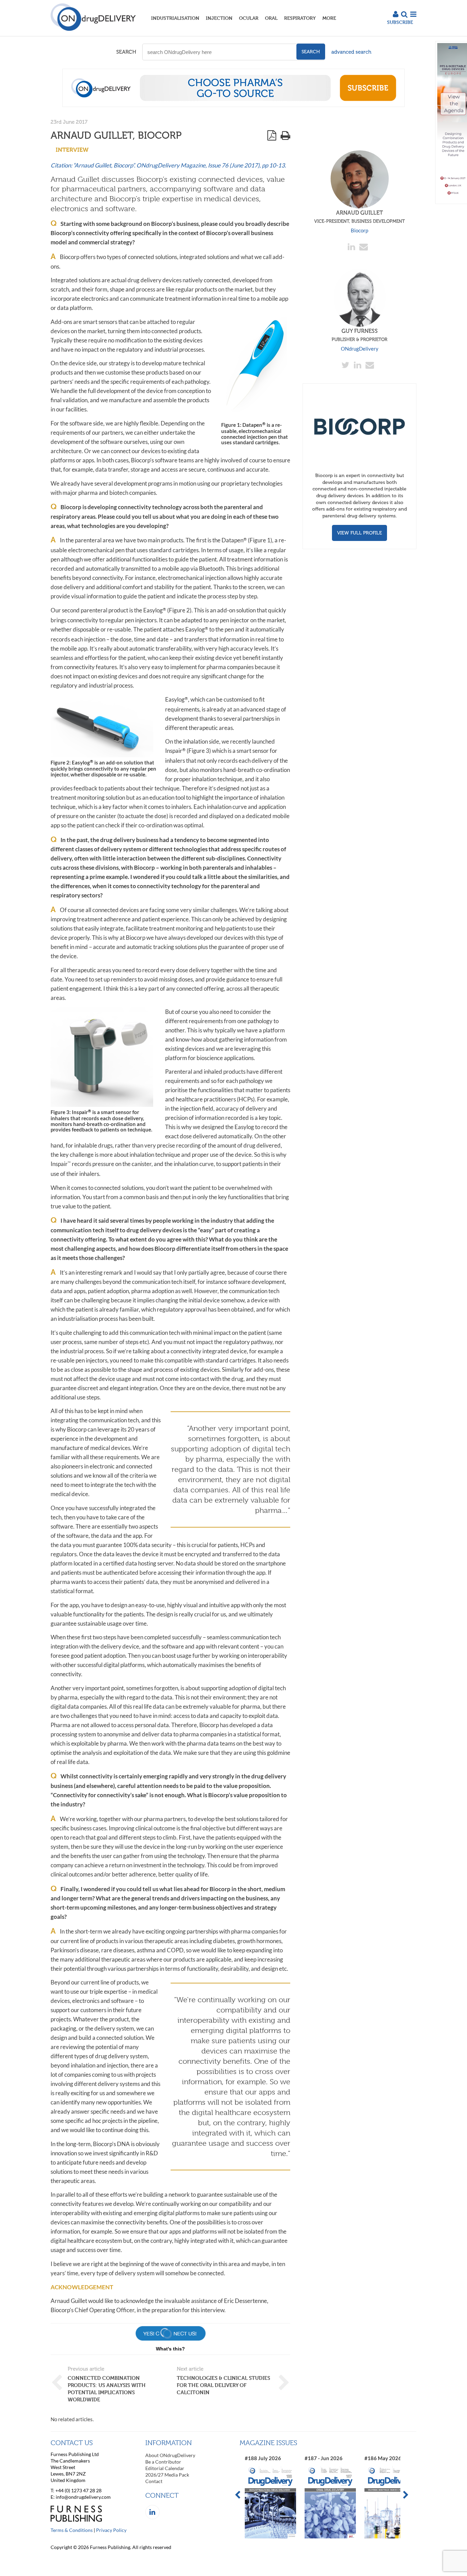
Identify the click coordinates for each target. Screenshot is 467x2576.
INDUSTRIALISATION (175, 18)
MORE (329, 18)
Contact (154, 2481)
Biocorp (359, 230)
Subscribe (400, 22)
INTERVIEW (72, 150)
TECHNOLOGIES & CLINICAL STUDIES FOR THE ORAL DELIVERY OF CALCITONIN (223, 2385)
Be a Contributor (163, 2462)
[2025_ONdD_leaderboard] (233, 105)
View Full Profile (359, 533)
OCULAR (249, 18)
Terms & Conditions (72, 2530)
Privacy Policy (111, 2530)
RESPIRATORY (300, 18)
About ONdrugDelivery (170, 2455)
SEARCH (126, 52)
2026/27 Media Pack (167, 2475)
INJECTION (219, 18)
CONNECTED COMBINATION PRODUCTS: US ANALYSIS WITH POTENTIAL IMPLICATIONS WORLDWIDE (107, 2389)
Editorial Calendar (165, 2468)
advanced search (351, 52)
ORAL (271, 18)
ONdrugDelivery (360, 349)
